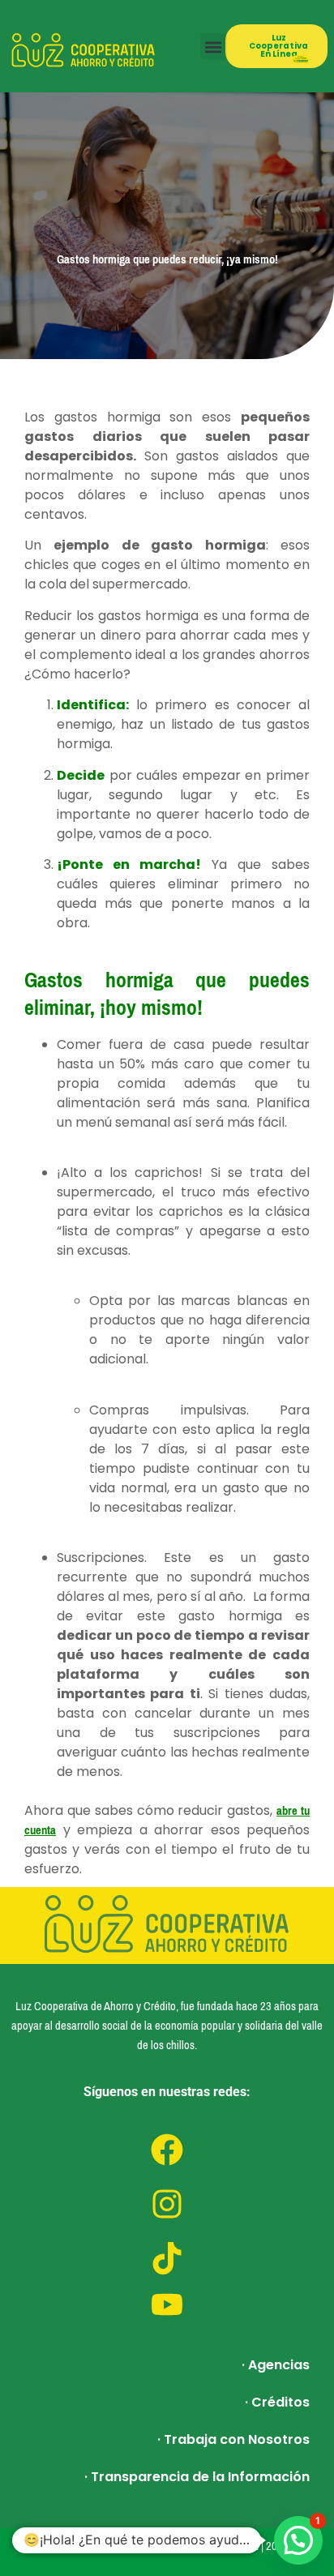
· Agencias (276, 2365)
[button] (214, 47)
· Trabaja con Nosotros (233, 2439)
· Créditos (277, 2402)
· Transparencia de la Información (197, 2477)
